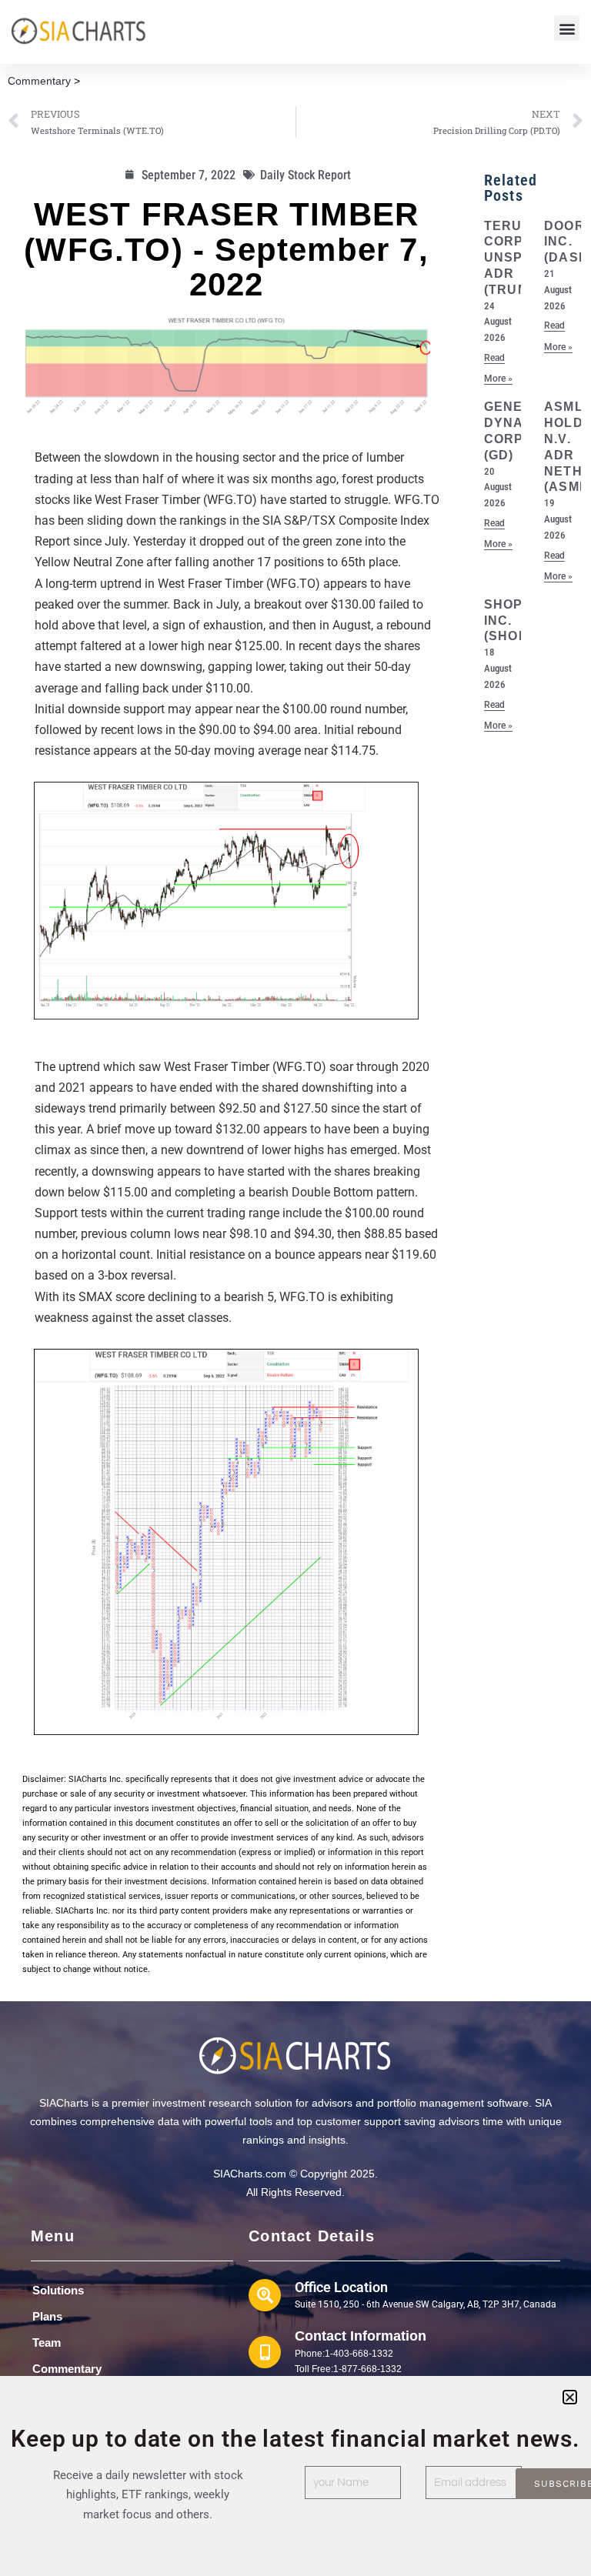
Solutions (58, 2290)
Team (47, 2342)
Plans (47, 2316)
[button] (567, 28)
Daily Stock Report (306, 175)
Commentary (39, 81)
